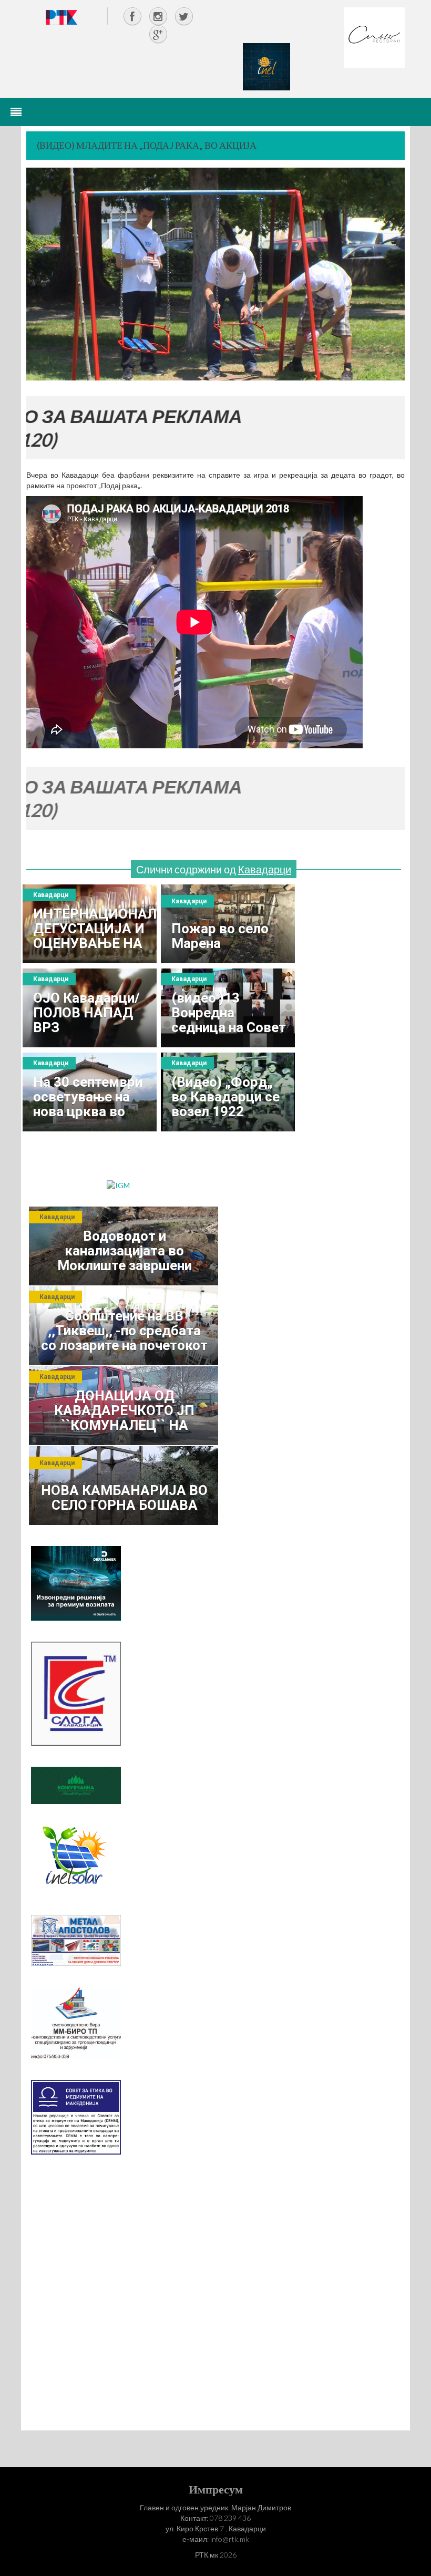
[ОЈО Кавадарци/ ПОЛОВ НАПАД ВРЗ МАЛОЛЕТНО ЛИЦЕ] (90, 1008)
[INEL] (266, 66)
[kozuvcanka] (76, 1784)
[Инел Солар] (76, 1858)
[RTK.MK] (61, 17)
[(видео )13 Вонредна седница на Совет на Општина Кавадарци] (228, 1008)
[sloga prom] (76, 1693)
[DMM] (76, 1582)
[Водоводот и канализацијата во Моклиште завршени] (124, 1246)
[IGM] (118, 1184)
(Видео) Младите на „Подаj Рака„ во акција (147, 145)
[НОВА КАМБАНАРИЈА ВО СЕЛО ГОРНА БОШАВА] (124, 1486)
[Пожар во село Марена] (228, 924)
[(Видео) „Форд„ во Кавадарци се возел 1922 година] (228, 1092)
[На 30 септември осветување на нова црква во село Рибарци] (90, 1092)
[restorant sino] (374, 37)
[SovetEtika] (76, 2116)
